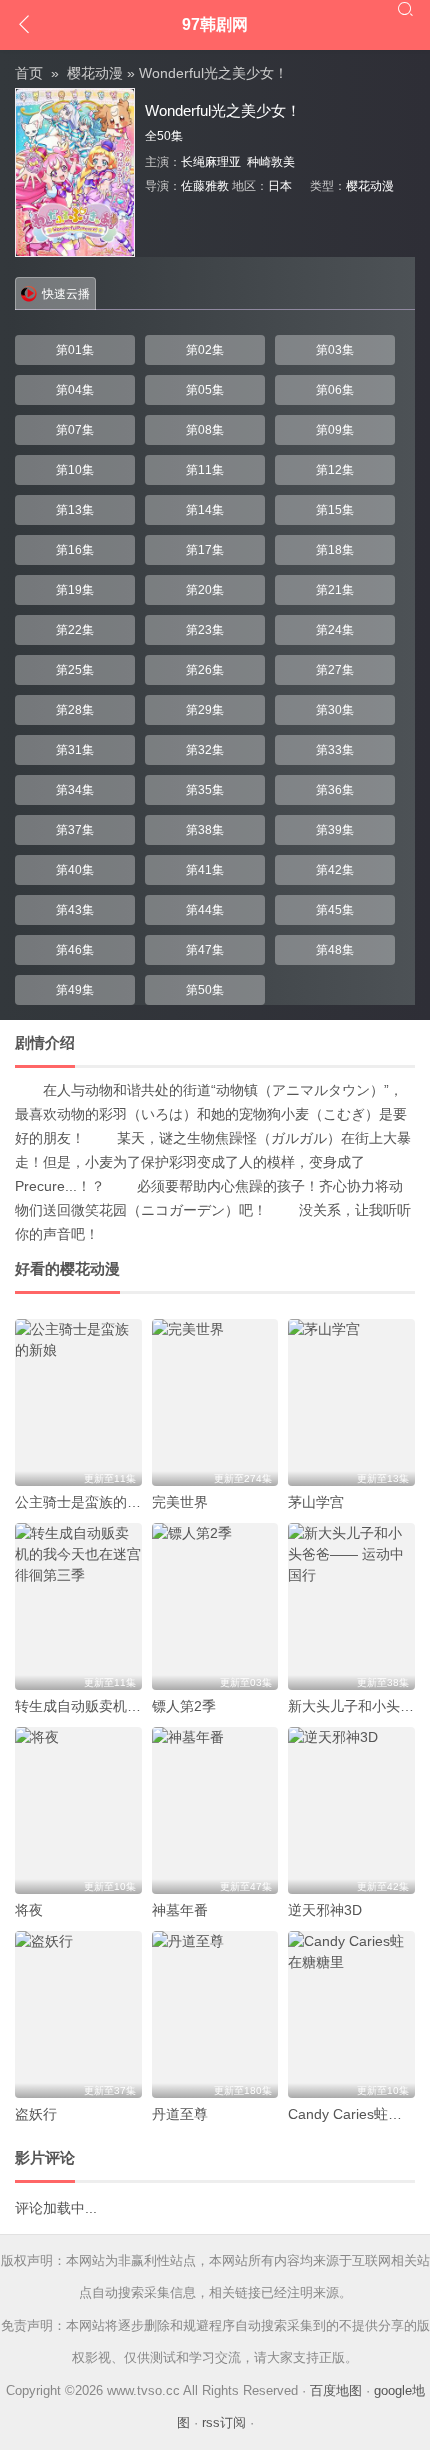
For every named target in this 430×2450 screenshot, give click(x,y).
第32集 (205, 750)
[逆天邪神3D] (351, 1810)
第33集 (335, 750)
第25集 (75, 670)
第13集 (75, 510)
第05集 (205, 390)
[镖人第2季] (215, 1606)
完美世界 (180, 1502)
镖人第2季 (184, 1706)
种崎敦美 (271, 162)
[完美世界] (215, 1402)
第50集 (205, 990)
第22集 (75, 630)
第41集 (205, 870)
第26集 (205, 670)
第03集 (335, 350)
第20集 (205, 590)
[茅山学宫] (351, 1402)
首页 (29, 73)
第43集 (75, 910)
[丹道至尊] (215, 2014)
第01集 (75, 350)
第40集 (75, 870)
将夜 (29, 1910)
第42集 (335, 870)
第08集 (205, 430)
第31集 (75, 750)
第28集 (75, 710)
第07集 (75, 430)
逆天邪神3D (325, 1910)
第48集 (335, 950)
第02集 (205, 350)
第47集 (205, 950)
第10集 (75, 470)
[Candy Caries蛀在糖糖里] (351, 2014)
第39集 (335, 830)
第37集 (75, 830)
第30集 (335, 710)
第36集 (335, 790)
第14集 (205, 510)
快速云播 (66, 294)
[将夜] (78, 1810)
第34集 (75, 790)
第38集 (205, 830)
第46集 (75, 950)
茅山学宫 (316, 1502)
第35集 (205, 790)
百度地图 (336, 2390)
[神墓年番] (215, 1810)
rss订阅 (224, 2422)
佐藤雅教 (205, 186)
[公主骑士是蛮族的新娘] (78, 1402)
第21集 (335, 590)
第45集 (335, 910)
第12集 (335, 470)
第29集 (205, 710)
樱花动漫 (95, 73)
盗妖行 (36, 2114)
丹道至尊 (180, 2114)
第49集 (75, 990)
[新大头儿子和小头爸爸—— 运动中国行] (351, 1606)
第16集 (75, 550)
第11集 (205, 470)
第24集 (335, 630)
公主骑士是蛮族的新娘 (85, 1502)
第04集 (75, 390)
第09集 (335, 430)
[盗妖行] (78, 2014)
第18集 (335, 550)
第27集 (335, 670)
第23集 (205, 630)
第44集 (205, 910)
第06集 (335, 390)
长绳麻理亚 (211, 162)
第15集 (335, 510)
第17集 (205, 550)
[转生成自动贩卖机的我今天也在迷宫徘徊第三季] (78, 1606)
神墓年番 (180, 1910)
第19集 (75, 590)
